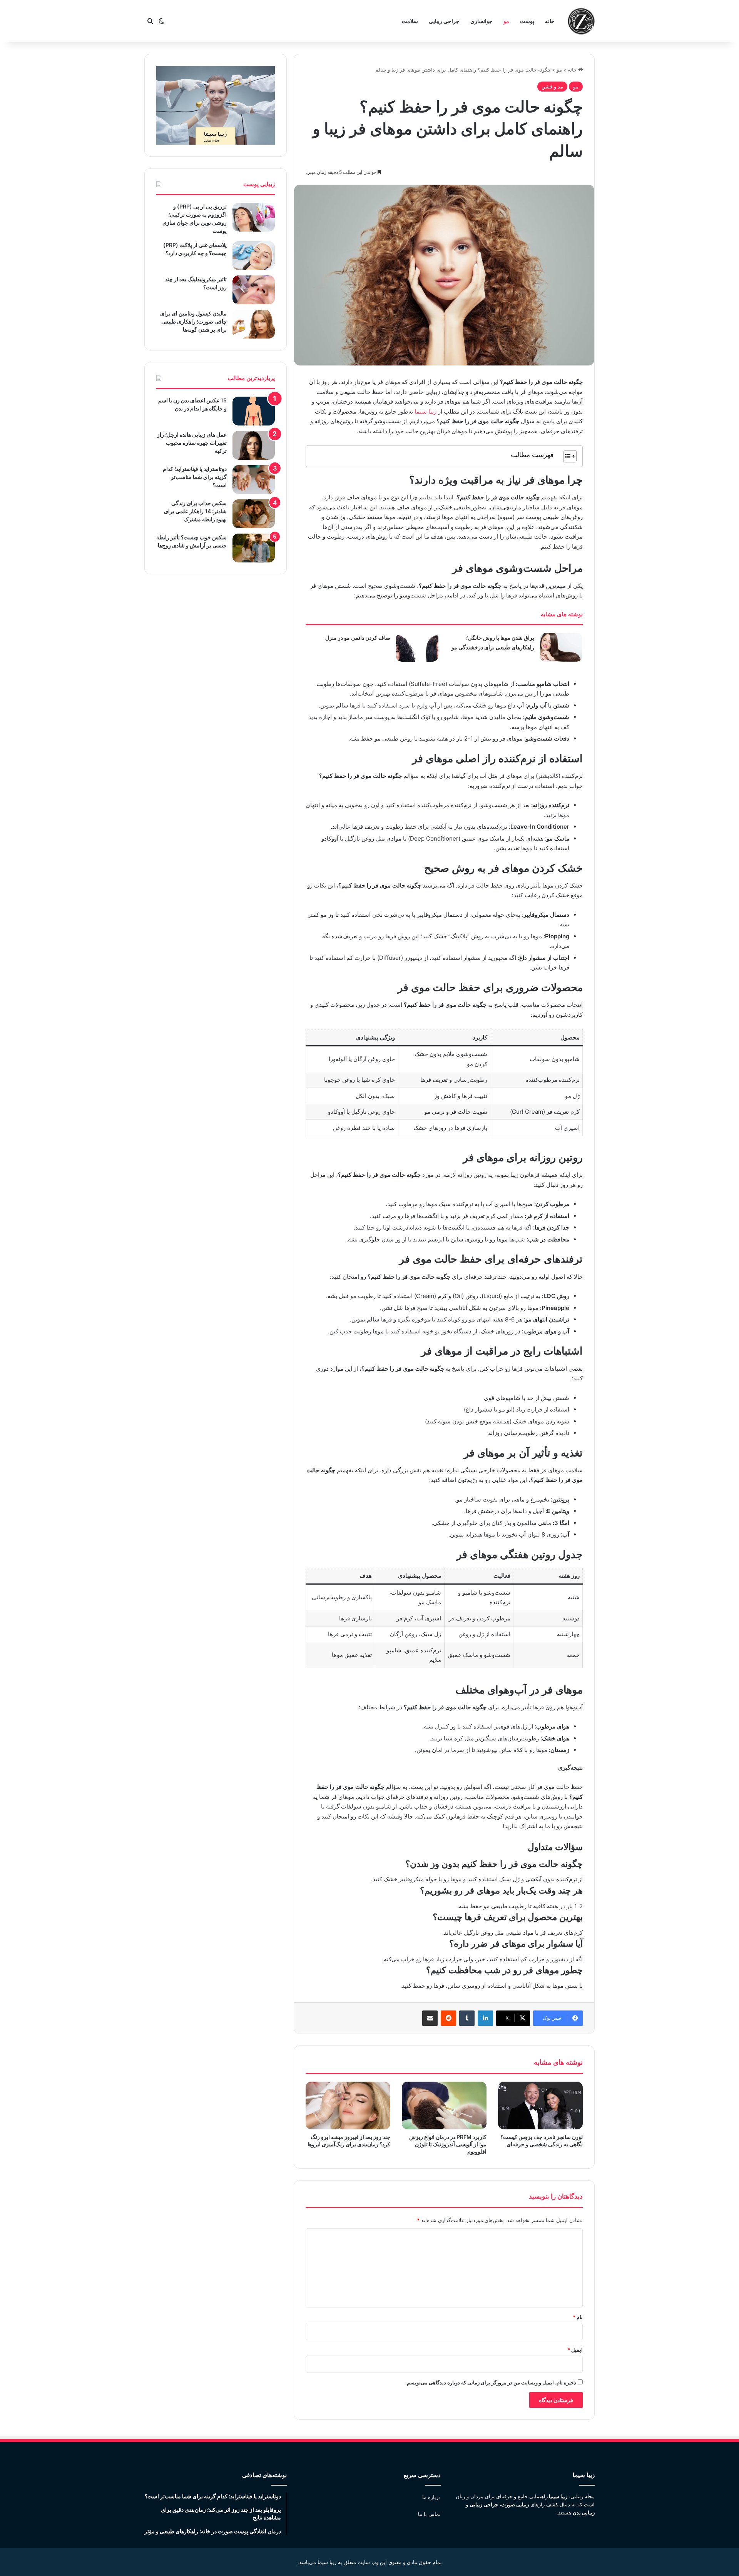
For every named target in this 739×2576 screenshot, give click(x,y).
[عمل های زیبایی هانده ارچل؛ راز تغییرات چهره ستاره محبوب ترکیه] (254, 445)
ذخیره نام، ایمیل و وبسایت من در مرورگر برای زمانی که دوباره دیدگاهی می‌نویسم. (491, 2382)
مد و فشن (552, 87)
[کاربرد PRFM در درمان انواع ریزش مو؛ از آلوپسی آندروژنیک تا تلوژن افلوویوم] (444, 2106)
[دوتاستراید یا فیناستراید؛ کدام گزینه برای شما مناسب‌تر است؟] (254, 480)
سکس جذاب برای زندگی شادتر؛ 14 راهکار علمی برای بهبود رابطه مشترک (195, 511)
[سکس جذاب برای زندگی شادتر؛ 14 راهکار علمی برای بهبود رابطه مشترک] (254, 514)
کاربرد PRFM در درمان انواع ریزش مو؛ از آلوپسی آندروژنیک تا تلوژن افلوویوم (448, 2144)
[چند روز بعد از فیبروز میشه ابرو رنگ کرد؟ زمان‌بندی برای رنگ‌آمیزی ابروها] (348, 2106)
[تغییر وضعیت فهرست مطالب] (566, 456)
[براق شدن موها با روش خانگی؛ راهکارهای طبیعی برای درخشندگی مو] (561, 647)
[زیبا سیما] (581, 21)
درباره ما (431, 2497)
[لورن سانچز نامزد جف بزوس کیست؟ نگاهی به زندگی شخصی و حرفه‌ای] (540, 2106)
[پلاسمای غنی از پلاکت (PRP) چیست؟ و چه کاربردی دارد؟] (254, 256)
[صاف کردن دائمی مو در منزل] (417, 647)
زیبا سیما (426, 411)
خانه (550, 21)
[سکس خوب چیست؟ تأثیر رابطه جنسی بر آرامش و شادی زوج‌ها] (254, 548)
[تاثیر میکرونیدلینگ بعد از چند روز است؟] (254, 290)
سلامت (410, 21)
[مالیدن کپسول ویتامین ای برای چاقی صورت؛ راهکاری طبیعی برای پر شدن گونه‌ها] (254, 324)
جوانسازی (482, 21)
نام (578, 2317)
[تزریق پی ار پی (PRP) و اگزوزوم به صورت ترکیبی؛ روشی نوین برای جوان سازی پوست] (254, 217)
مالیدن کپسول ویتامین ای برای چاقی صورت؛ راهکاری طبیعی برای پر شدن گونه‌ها (193, 321)
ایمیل (575, 2350)
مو (506, 21)
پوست (527, 21)
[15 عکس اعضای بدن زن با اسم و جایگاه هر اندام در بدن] (254, 411)
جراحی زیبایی (444, 21)
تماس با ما (429, 2514)
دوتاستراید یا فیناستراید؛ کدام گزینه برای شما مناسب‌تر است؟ (195, 477)
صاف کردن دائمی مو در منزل (358, 638)
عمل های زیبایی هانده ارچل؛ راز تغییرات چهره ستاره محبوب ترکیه (192, 443)
